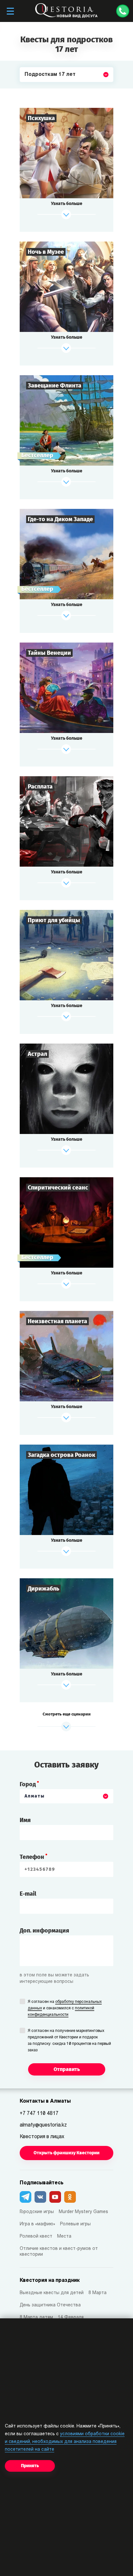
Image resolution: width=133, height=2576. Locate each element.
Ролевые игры (75, 2224)
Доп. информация (44, 1931)
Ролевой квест (36, 2236)
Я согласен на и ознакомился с (65, 2008)
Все (29, 90)
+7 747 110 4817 (39, 2114)
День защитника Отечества (50, 2305)
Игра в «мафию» (37, 2224)
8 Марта (97, 2293)
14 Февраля (71, 2318)
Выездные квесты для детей (52, 2293)
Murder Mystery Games (83, 2212)
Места (64, 2236)
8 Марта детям (36, 2318)
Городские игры (37, 2212)
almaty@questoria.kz (43, 2125)
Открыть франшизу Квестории (66, 2153)
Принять (30, 2466)
